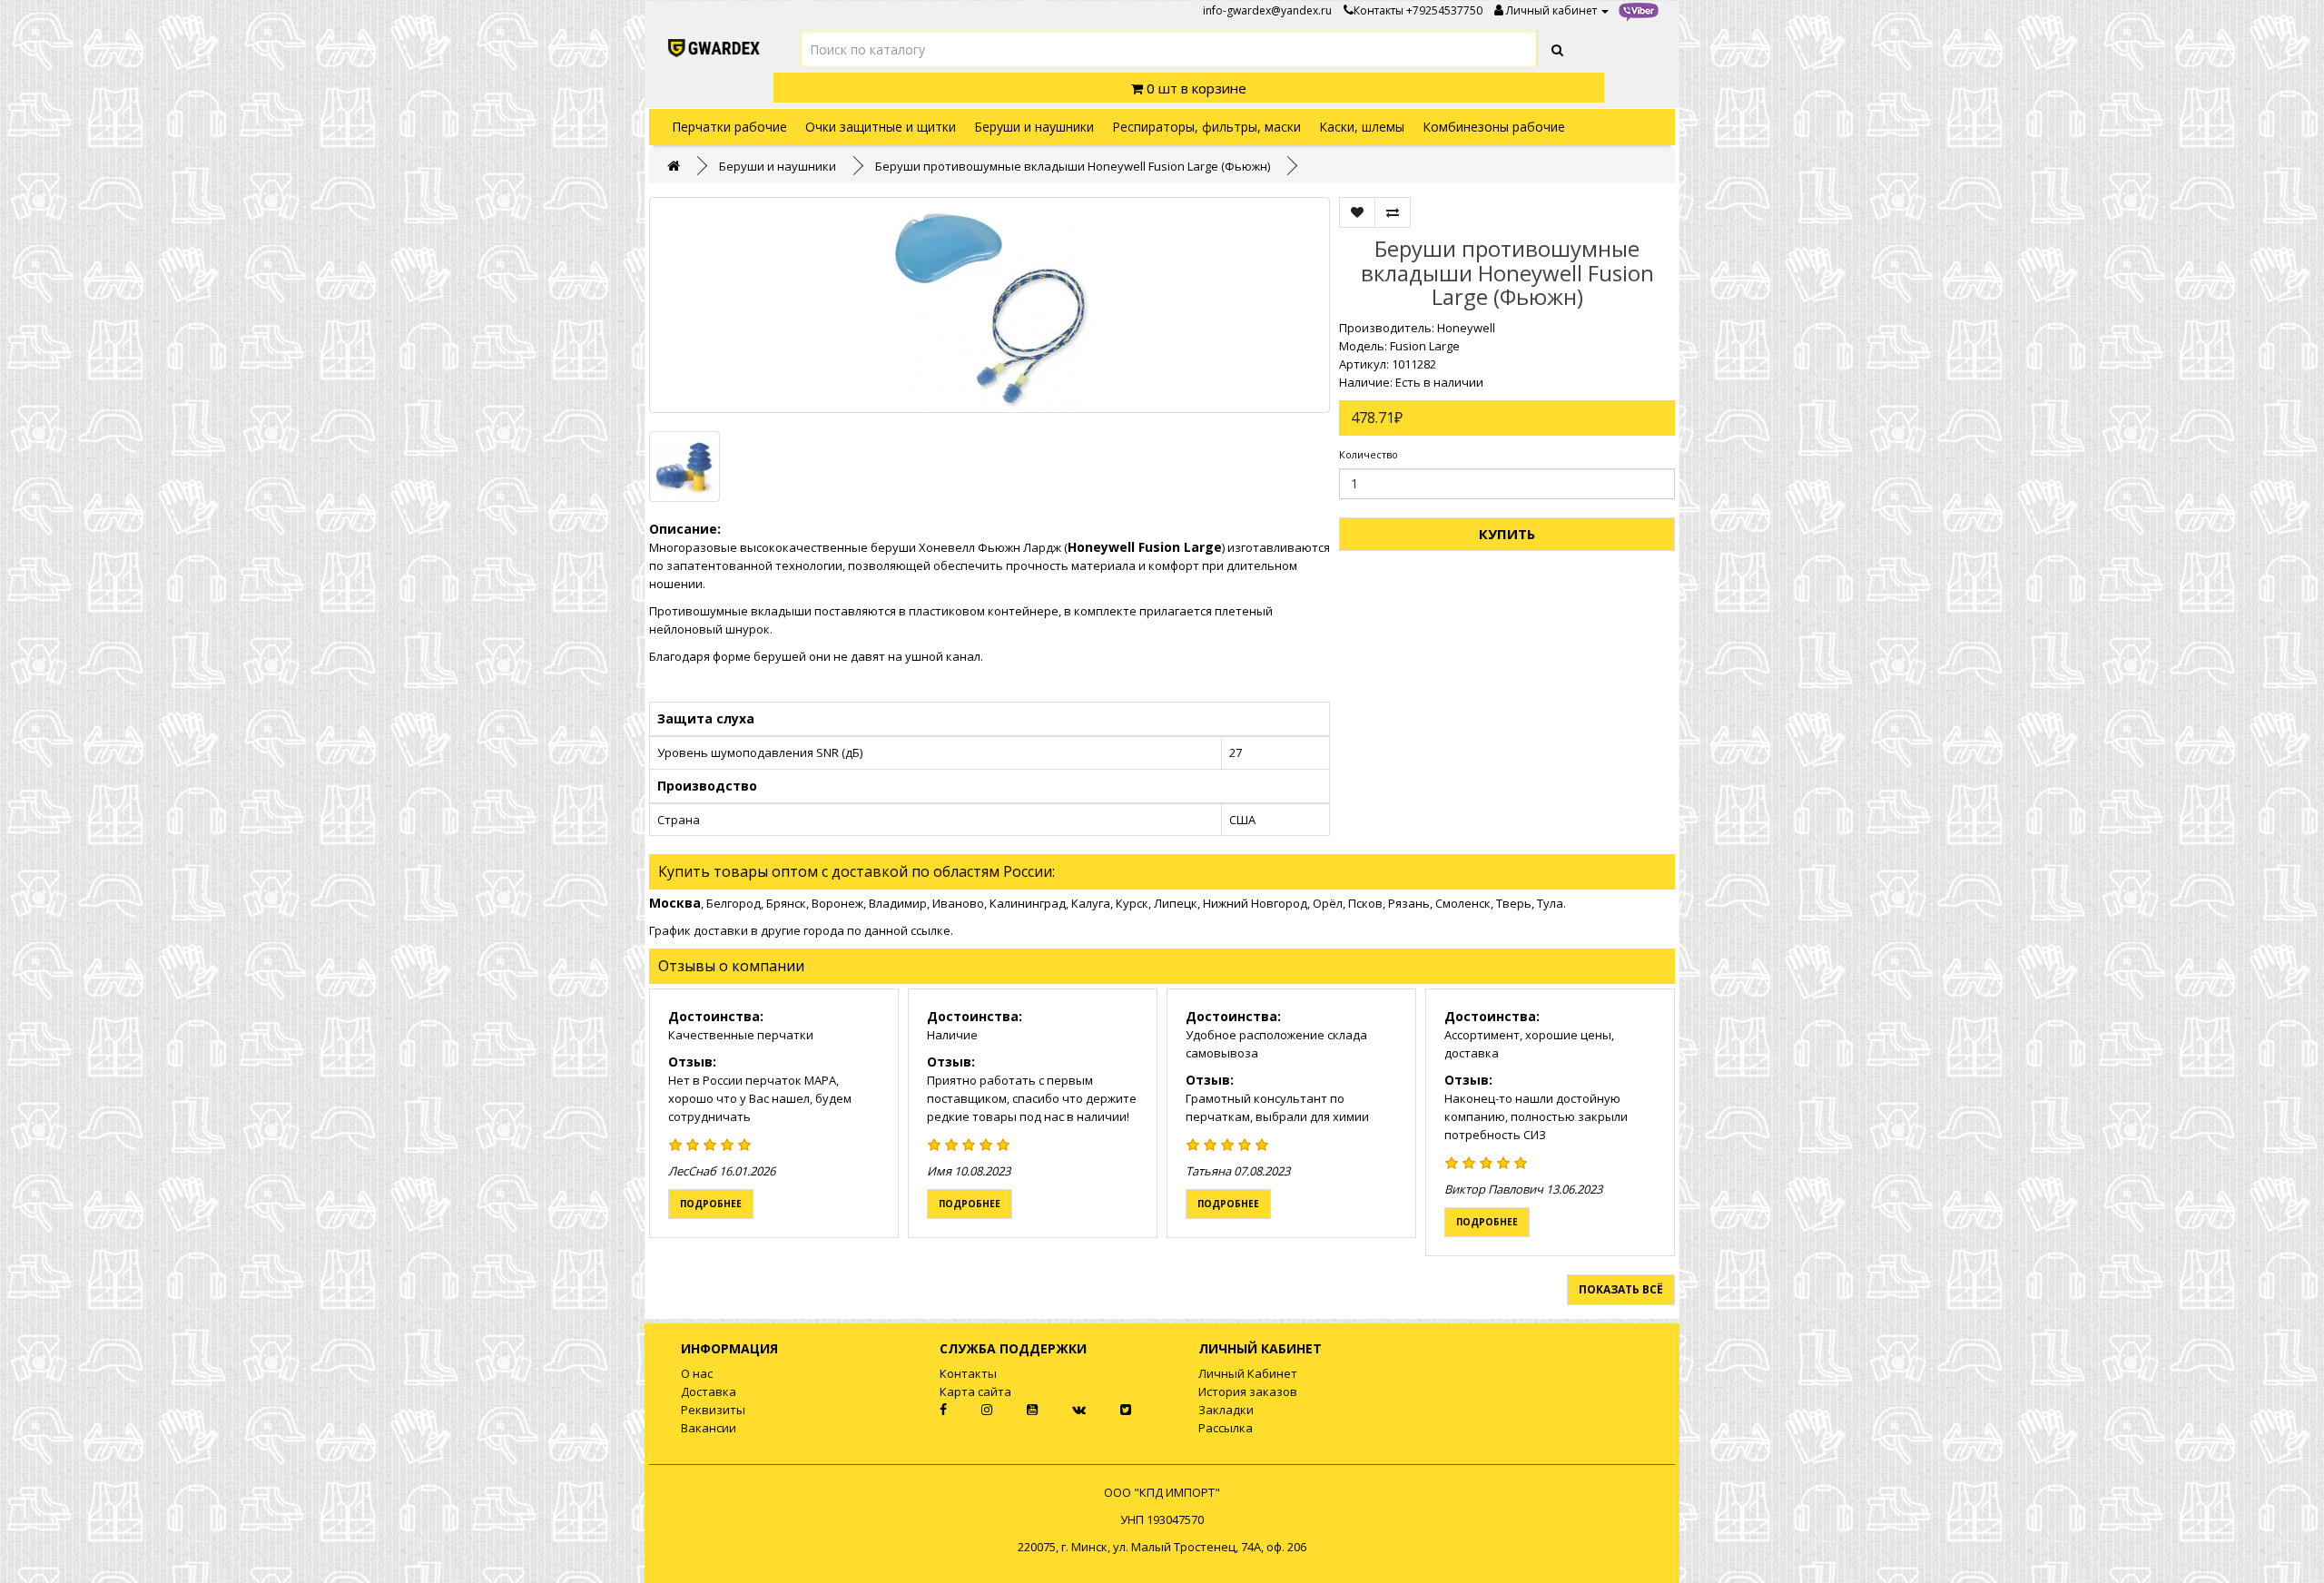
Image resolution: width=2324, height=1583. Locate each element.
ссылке (931, 930)
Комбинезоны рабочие (1494, 127)
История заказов (1248, 1391)
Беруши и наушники (1034, 127)
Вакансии (709, 1428)
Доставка (709, 1391)
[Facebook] (927, 1410)
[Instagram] (972, 1410)
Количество (1369, 454)
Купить (1507, 534)
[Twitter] (1110, 1410)
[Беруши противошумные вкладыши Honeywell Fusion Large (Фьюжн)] (990, 305)
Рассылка (1226, 1428)
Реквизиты (713, 1410)
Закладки (1226, 1410)
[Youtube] (1018, 1410)
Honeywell (1466, 328)
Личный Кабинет (1248, 1373)
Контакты (1379, 10)
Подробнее (711, 1204)
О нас (697, 1373)
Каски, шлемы (1362, 127)
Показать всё (1621, 1289)
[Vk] (1064, 1410)
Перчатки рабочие (729, 127)
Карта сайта (975, 1391)
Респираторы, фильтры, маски (1206, 127)
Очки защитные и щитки (881, 127)
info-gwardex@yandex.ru (1267, 10)
